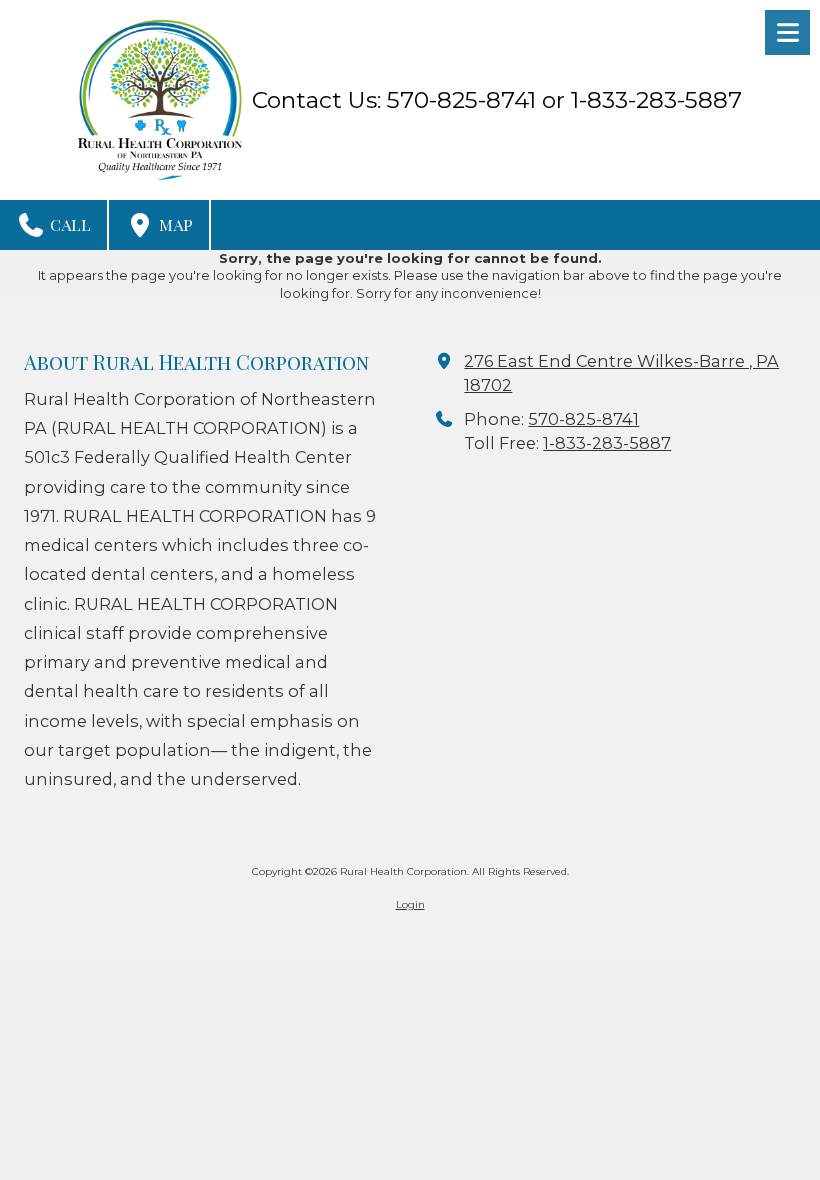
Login (410, 904)
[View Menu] (787, 32)
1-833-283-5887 (607, 443)
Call (68, 224)
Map (174, 224)
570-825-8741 (583, 419)
